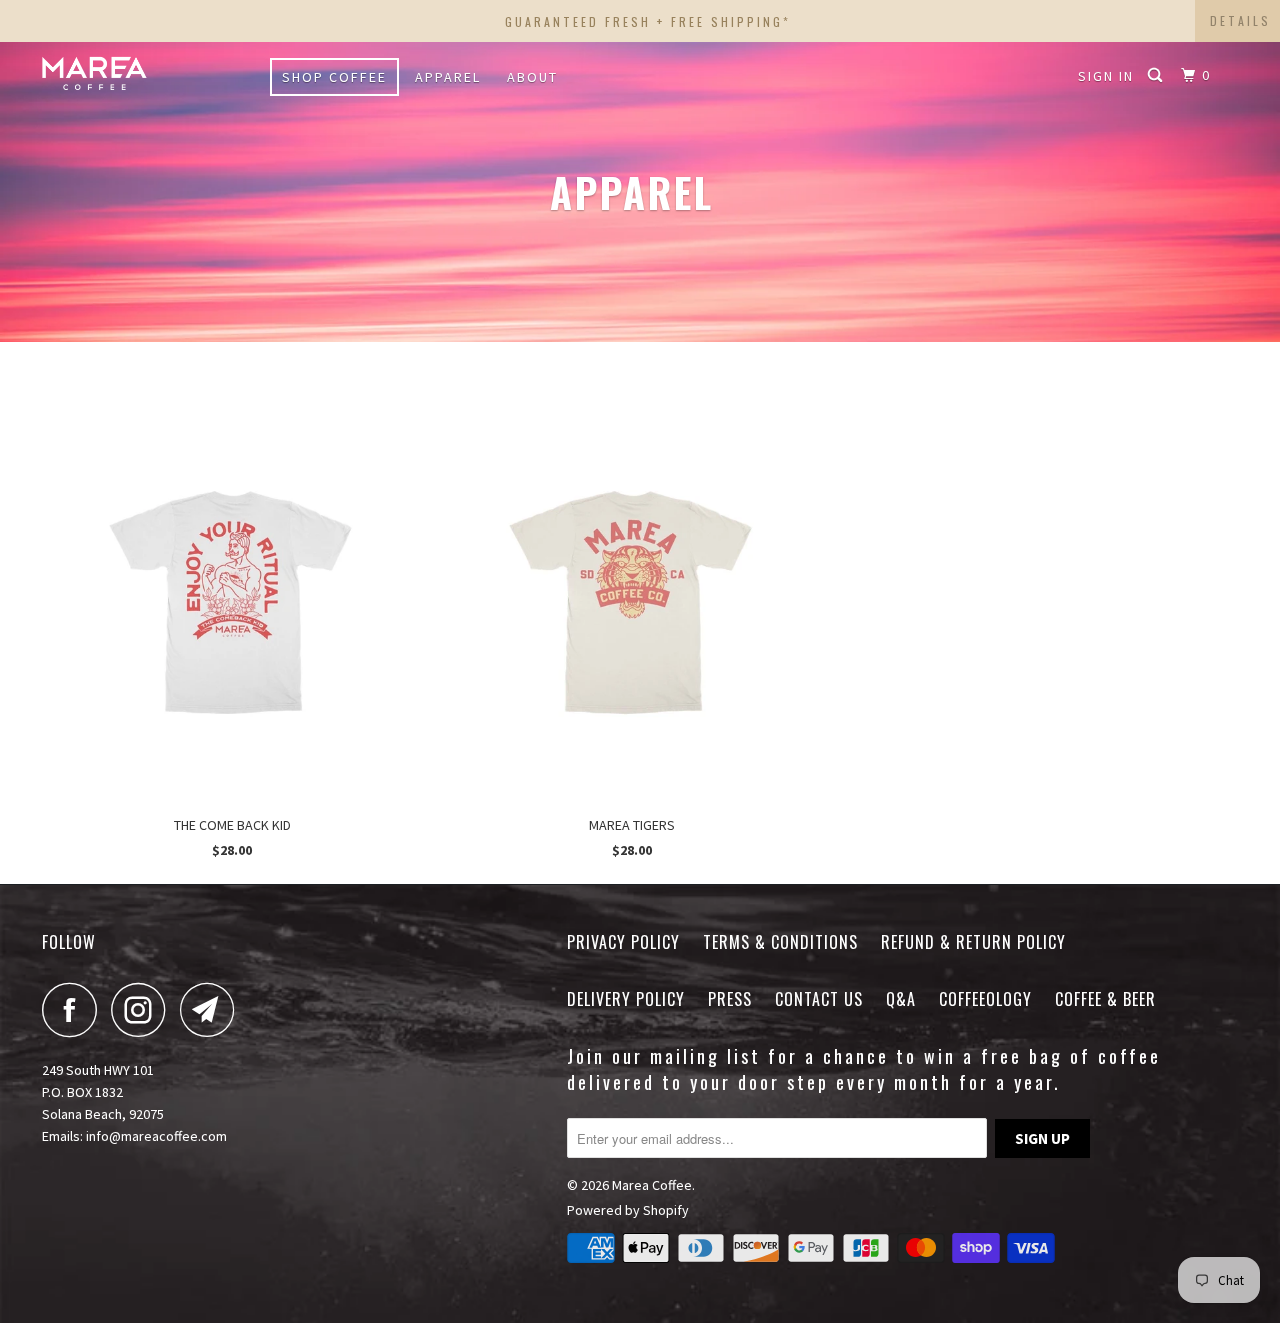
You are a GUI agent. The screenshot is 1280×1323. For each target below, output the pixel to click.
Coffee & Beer (1105, 999)
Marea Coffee (652, 1185)
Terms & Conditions (780, 942)
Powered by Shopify (628, 1210)
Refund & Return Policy (973, 942)
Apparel (448, 77)
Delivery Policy (626, 999)
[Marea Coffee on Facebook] (75, 1009)
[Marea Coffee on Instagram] (144, 1009)
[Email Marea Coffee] (213, 1009)
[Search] (1157, 75)
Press (730, 999)
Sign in (1106, 76)
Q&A (901, 999)
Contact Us (819, 999)
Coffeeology (985, 999)
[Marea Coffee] (144, 72)
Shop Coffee (334, 77)
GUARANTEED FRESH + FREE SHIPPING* (648, 21)
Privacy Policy (623, 942)
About (532, 77)
